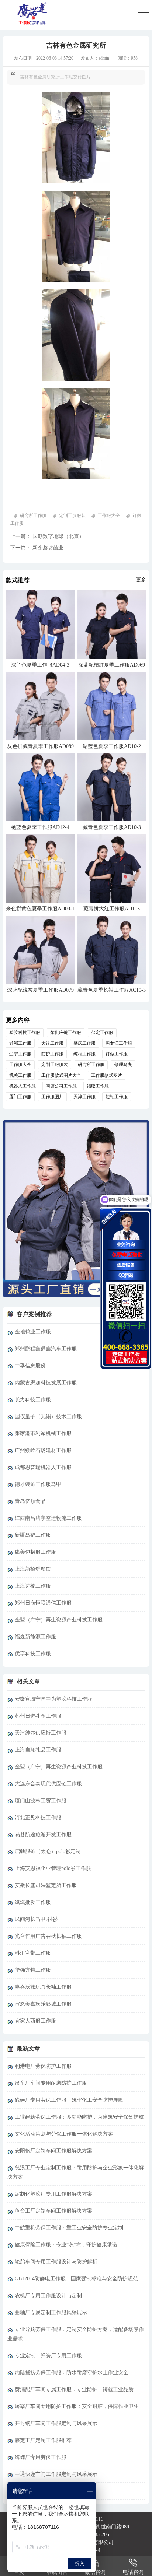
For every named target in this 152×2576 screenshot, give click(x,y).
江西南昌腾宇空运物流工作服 (48, 1518)
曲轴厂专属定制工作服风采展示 (51, 2313)
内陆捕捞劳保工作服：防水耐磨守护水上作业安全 (72, 2373)
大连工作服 (52, 1043)
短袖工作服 (117, 1097)
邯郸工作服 (20, 1043)
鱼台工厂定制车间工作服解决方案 (53, 2211)
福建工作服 (98, 1086)
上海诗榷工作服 (33, 1586)
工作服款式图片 (107, 1075)
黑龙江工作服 (119, 1043)
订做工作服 (117, 1054)
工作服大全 (109, 516)
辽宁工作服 (20, 1054)
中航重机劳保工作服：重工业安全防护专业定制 (69, 2228)
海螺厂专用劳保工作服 (41, 2457)
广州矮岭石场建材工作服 (43, 1450)
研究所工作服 (33, 516)
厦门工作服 (20, 1097)
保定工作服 (102, 1033)
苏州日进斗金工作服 (38, 1716)
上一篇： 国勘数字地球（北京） (47, 536)
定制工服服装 (72, 516)
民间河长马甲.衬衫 (36, 1919)
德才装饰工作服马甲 (38, 1484)
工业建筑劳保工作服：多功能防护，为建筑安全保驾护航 (79, 2117)
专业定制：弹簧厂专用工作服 (48, 2356)
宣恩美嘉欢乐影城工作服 (43, 2004)
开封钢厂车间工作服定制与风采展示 (56, 2423)
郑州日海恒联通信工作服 (43, 1603)
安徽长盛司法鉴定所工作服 (46, 1885)
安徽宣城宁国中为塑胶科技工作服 (53, 1699)
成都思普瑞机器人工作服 (43, 1467)
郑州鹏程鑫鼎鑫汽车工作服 (46, 1349)
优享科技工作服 (33, 1654)
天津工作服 (84, 1097)
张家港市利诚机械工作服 (43, 1433)
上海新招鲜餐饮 (33, 1569)
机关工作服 (20, 1075)
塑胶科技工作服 (25, 1033)
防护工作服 (52, 1054)
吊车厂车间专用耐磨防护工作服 (51, 2083)
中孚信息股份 (30, 1366)
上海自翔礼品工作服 (38, 1750)
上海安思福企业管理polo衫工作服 (53, 1868)
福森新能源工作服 (35, 1637)
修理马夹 (123, 1065)
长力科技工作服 (33, 1400)
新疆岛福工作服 (33, 1535)
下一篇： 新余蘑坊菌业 (37, 548)
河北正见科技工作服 (38, 1818)
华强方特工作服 (33, 1970)
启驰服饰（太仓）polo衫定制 (48, 1851)
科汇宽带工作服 (33, 1953)
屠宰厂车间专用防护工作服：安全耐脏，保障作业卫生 (77, 2406)
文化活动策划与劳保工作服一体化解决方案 (64, 2134)
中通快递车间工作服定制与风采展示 (56, 2474)
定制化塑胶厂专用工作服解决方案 (53, 2194)
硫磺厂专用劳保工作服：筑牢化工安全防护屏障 (69, 2100)
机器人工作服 (23, 1086)
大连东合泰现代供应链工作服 (48, 1784)
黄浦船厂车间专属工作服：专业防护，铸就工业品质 (74, 2389)
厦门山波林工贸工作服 (41, 1801)
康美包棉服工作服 (35, 1552)
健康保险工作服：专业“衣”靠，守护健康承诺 (66, 2245)
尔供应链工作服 (66, 1033)
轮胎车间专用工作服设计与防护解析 (56, 2262)
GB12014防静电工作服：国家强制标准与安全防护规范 (76, 2279)
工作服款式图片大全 (61, 1075)
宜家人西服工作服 (35, 2021)
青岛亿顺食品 (30, 1501)
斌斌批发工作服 (33, 1902)
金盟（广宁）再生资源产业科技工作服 (59, 1620)
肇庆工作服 (84, 1043)
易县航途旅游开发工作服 (43, 1835)
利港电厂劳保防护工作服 (43, 2066)
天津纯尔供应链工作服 (41, 1733)
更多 (141, 580)
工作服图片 (52, 1097)
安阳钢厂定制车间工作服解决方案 (53, 2151)
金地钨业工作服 (33, 1332)
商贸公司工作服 (61, 1086)
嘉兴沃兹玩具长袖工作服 (43, 1987)
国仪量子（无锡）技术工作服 (48, 1417)
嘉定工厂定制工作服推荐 (43, 2440)
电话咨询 (133, 2572)
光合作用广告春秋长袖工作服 (48, 1936)
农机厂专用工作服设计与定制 (48, 2296)
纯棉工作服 (84, 1054)
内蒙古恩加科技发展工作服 (46, 1383)
